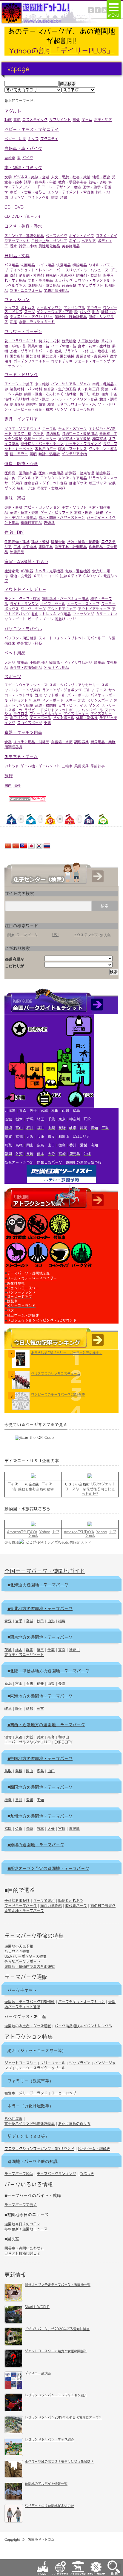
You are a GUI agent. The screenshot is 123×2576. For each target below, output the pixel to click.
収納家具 (53, 433)
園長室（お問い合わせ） (24, 2248)
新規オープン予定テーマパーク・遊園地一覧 (58, 2285)
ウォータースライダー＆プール (40, 2068)
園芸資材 (33, 356)
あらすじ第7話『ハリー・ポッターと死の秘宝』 (67, 1353)
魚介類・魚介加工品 (60, 389)
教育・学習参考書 (73, 182)
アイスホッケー (76, 714)
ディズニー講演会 (38, 2373)
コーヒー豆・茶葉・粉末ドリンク (40, 409)
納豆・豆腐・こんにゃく (44, 394)
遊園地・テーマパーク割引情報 (30, 2002)
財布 (96, 312)
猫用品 (22, 662)
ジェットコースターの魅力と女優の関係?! (56, 2351)
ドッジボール (64, 717)
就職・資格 (98, 182)
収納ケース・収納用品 (80, 433)
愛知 (30, 1708)
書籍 (17, 119)
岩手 (19, 1621)
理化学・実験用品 (51, 488)
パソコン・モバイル (23, 629)
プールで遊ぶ (44, 1900)
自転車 (10, 158)
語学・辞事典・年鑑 (40, 182)
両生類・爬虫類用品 (26, 667)
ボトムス (28, 308)
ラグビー (31, 710)
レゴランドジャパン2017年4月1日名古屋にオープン (63, 2417)
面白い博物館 (51, 1905)
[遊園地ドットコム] (49, 23)
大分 (51, 1828)
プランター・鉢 (76, 351)
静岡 (19, 1708)
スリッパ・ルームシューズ (87, 270)
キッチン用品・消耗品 (31, 742)
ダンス (94, 705)
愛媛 (30, 1800)
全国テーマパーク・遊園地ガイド (45, 1571)
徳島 (8, 1800)
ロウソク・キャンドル (92, 280)
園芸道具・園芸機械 (58, 356)
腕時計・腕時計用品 (71, 317)
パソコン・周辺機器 (21, 638)
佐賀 (19, 1828)
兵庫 (40, 1737)
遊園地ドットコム (41, 2539)
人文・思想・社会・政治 (71, 177)
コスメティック (35, 119)
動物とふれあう (71, 1900)
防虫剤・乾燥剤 (89, 275)
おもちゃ (12, 766)
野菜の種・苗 (39, 346)
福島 (62, 1621)
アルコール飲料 (82, 409)
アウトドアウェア (62, 609)
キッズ (33, 139)
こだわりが (14, 966)
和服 (13, 322)
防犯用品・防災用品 (44, 285)
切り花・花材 (49, 341)
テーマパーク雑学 (19, 2174)
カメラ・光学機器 (49, 571)
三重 (40, 1708)
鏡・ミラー (19, 454)
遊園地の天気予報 (19, 1946)
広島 (40, 1771)
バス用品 (12, 265)
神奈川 (74, 1649)
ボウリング (19, 717)
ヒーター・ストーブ (83, 604)
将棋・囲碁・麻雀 (89, 512)
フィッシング (83, 614)
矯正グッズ (98, 483)
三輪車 (67, 766)
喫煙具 (49, 522)
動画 (8, 119)
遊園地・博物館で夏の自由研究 (30, 1966)
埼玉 (40, 1649)
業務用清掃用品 (56, 290)
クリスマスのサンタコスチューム (56, 1374)
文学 (8, 177)
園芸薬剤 (17, 356)
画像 (76, 119)
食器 (8, 742)
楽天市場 (12, 1542)
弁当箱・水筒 (62, 742)
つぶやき (87, 2174)
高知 (40, 1800)
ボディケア (103, 119)
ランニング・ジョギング (62, 690)
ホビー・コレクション (42, 507)
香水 (13, 246)
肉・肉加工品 (89, 389)
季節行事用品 (31, 522)
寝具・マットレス (73, 449)
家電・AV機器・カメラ (26, 562)
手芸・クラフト (74, 507)
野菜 (105, 389)
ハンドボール (92, 710)
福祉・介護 (26, 488)
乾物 (96, 394)
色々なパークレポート (22, 1961)
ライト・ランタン (24, 604)
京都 (19, 1737)
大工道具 (30, 547)
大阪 (30, 1737)
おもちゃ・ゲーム (21, 757)
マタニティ (49, 139)
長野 (62, 1683)
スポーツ (13, 677)
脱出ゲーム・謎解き (94, 2149)
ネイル (74, 241)
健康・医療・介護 (21, 464)
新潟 (8, 1683)
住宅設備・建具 (17, 542)
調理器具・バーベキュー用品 (65, 599)
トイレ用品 (46, 265)
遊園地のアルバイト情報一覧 (46, 2484)
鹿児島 (74, 1828)
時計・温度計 (49, 454)
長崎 (30, 1828)
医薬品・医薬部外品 (21, 473)
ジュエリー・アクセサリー (31, 317)
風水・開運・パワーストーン (62, 517)
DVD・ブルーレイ (26, 216)
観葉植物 (69, 341)
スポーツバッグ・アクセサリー (74, 685)
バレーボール (78, 695)
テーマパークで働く (21, 2205)
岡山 (30, 1771)
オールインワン (49, 308)
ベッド (39, 433)
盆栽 (58, 351)
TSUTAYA (29, 1532)
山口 (51, 1771)
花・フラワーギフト (21, 341)
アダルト (13, 111)
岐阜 (8, 1708)
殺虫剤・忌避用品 (60, 275)
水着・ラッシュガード (37, 322)
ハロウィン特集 (17, 1951)
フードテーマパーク (21, 1905)
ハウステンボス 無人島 (77, 935)
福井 (40, 1683)
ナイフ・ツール (53, 604)
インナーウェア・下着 (55, 312)
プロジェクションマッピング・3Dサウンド (39, 2149)
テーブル (49, 428)
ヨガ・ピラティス (73, 705)
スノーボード (53, 700)
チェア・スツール (73, 428)
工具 (17, 547)
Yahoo (45, 1532)
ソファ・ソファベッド (22, 428)
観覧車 (10, 2093)
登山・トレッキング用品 (51, 614)
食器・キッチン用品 (23, 732)
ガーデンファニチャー (31, 361)
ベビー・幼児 (15, 139)
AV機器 (27, 571)
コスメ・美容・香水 (23, 226)
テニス (101, 690)
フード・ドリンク (21, 375)
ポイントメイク (82, 236)
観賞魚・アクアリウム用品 (71, 662)
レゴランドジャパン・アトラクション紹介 (56, 2395)
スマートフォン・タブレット (62, 638)
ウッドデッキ (62, 361)
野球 (39, 695)
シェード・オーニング (92, 361)
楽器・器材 (13, 507)
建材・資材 (40, 542)
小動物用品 (39, 662)
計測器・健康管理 (80, 473)
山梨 (51, 1683)
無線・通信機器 (78, 571)
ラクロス (21, 714)
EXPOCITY (63, 1742)
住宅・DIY (14, 532)
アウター (94, 308)
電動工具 (46, 547)
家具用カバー (46, 449)
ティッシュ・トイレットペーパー (37, 270)
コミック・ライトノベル (30, 197)
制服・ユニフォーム (26, 290)
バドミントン (21, 700)
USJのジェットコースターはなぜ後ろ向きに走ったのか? (90, 1489)
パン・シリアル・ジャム (71, 384)
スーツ (30, 312)
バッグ (85, 312)
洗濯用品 (64, 265)
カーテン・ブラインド (83, 444)
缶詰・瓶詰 (40, 399)
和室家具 (99, 438)
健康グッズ (78, 483)
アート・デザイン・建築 (61, 187)
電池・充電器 (21, 576)
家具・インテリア (21, 419)
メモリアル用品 (56, 667)
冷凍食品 (17, 404)
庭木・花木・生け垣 (94, 346)
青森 (8, 1621)
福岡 (8, 1828)
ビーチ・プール (40, 619)
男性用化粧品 (49, 246)
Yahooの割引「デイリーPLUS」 (61, 50)
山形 (51, 1621)
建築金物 (58, 542)
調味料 (31, 404)
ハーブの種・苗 (64, 346)
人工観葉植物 (89, 341)
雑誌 (55, 197)
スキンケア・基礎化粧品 (24, 236)
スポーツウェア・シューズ (26, 685)
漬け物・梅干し (78, 394)
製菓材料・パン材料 (26, 389)
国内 (8, 785)
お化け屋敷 (13, 2118)
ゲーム (87, 119)
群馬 (30, 1649)
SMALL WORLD (37, 2307)
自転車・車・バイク (23, 148)
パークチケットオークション (82, 2002)
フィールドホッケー (46, 714)
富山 (19, 1683)
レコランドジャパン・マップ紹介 (49, 2439)
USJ (40, 935)
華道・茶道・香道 (24, 512)
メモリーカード (46, 576)
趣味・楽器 (15, 498)
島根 (19, 1771)
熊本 (40, 1828)
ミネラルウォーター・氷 (76, 404)
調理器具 (82, 742)
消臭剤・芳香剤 (31, 275)
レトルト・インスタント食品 (74, 399)
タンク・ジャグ (33, 609)
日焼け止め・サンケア (49, 241)
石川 (30, 1683)
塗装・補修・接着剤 (83, 542)
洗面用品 (28, 265)
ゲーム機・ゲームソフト (40, 766)
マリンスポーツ (99, 700)
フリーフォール (53, 2063)
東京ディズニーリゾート (24, 1655)
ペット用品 (15, 653)
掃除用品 (80, 265)
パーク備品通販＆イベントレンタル (83, 2026)
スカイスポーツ (30, 723)
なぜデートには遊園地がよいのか (49, 2506)
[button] (114, 9)
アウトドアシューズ (94, 609)
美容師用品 (71, 246)
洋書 (64, 197)
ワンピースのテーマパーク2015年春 (58, 1394)
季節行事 (98, 766)
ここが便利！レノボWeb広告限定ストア (58, 1542)
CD (7, 216)
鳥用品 (99, 662)
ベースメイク (56, 236)
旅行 (9, 776)
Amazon (14, 1532)
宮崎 (62, 1828)
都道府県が (14, 959)
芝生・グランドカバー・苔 (31, 351)
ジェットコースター (21, 2063)
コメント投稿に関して (22, 2253)
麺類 (42, 404)
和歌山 (64, 1737)
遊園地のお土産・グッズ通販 (28, 2026)
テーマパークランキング (56, 2174)
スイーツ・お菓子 (19, 384)
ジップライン (80, 2063)
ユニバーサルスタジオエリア (28, 1742)
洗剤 (13, 275)
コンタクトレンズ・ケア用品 (64, 478)
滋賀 (8, 1737)
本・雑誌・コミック (23, 168)
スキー (71, 700)
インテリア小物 (74, 454)
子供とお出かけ (17, 1900)
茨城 (8, 1649)
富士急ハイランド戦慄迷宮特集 (30, 2123)
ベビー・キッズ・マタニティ (32, 129)
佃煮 (105, 394)
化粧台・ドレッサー (40, 438)
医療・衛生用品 (51, 473)
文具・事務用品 (40, 280)
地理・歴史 (101, 177)
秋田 (40, 1621)
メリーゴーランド (33, 2093)
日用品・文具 (17, 256)
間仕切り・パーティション (42, 444)
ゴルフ (89, 690)
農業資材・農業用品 (92, 356)
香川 (19, 1800)
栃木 (19, 1649)
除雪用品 (17, 552)
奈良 (51, 1737)
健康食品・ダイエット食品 (46, 483)
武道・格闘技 (46, 705)
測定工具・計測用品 (71, 547)
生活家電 (12, 571)
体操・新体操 (87, 717)
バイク (28, 158)
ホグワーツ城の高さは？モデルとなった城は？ (59, 2461)
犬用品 (10, 662)
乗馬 (47, 723)
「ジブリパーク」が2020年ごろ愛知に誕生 (57, 2329)
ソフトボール (55, 695)
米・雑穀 (42, 384)
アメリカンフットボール (60, 710)
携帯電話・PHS (29, 643)
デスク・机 (22, 433)
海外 (17, 785)
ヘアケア (89, 241)
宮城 (30, 1621)
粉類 (51, 404)
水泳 (82, 700)
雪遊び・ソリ (65, 619)
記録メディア (71, 576)
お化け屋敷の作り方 (74, 2123)
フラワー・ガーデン (23, 332)
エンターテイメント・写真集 (71, 192)
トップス (12, 308)
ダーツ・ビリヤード (56, 512)
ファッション (17, 300)
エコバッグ (64, 280)
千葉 (51, 1649)
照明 (33, 454)
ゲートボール (40, 717)
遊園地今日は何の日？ (22, 2224)
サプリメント (60, 119)
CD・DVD (14, 207)
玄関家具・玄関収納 (74, 438)
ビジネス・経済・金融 (31, 177)
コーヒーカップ (64, 2093)
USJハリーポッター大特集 (26, 1956)
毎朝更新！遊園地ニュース (26, 2229)
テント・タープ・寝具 (22, 599)
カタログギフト (90, 285)
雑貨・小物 (28, 246)
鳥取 (8, 1771)
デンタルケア (28, 478)
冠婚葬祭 (69, 285)
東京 (62, 1649)
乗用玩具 (82, 766)
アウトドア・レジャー (25, 589)
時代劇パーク (76, 1905)
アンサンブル (74, 308)
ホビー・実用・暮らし (28, 192)
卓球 (37, 700)
